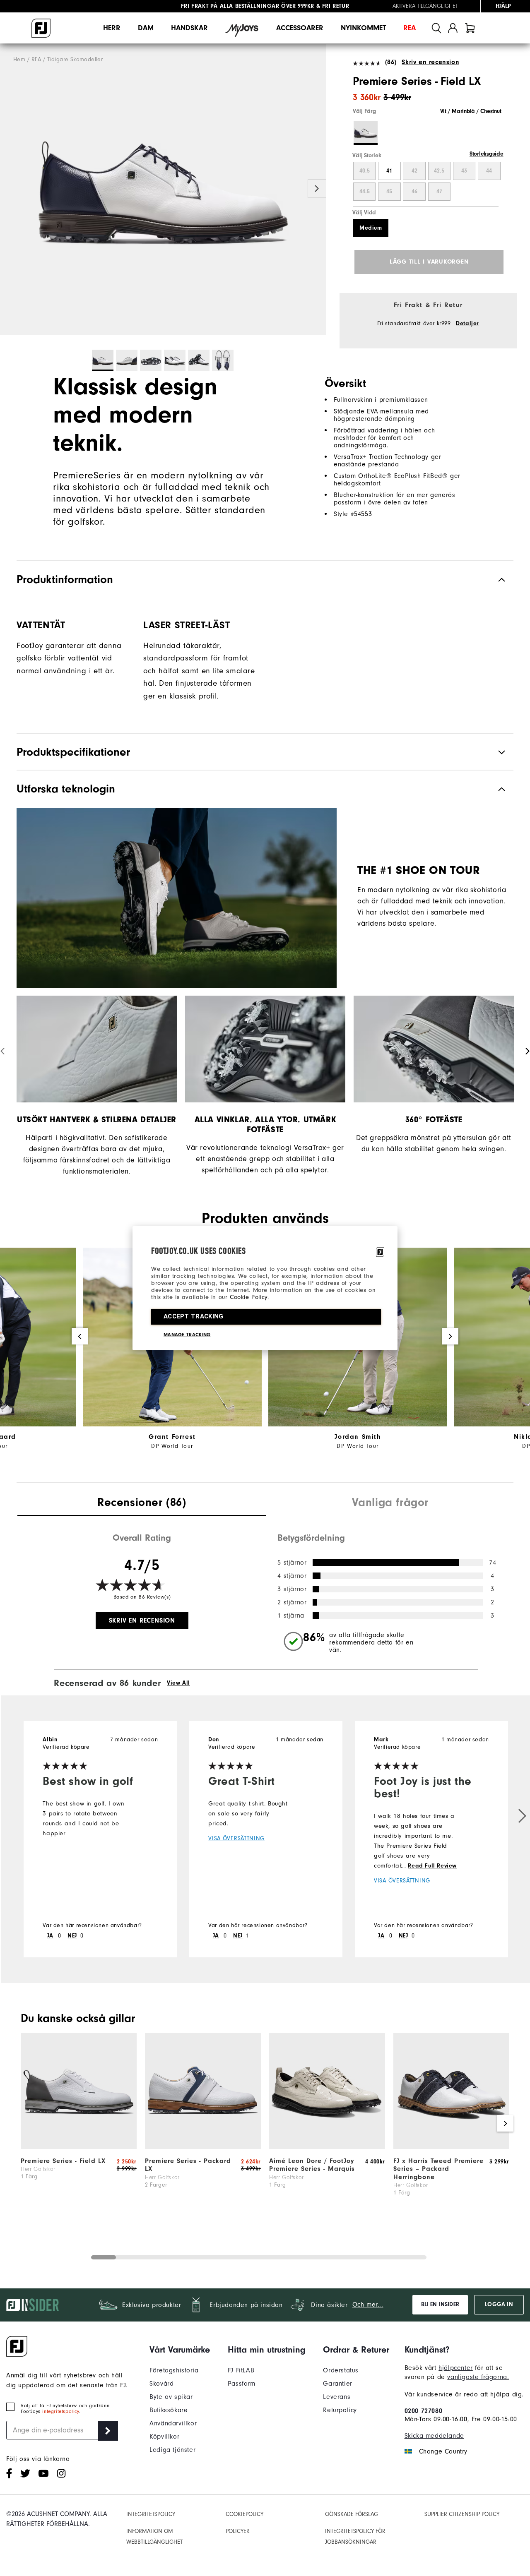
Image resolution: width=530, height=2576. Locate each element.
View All (178, 1683)
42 (414, 171)
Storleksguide (487, 154)
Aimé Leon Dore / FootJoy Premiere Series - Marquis (312, 2165)
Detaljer (467, 324)
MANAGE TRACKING (187, 1335)
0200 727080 (424, 2411)
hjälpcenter (456, 2368)
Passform (242, 2384)
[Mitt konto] (453, 28)
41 (389, 171)
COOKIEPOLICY (245, 2514)
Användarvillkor (173, 2423)
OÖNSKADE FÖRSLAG (352, 2514)
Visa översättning (236, 1838)
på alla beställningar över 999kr (248, 6)
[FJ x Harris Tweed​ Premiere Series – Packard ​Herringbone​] (451, 2147)
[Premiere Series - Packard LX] (203, 2147)
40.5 (365, 171)
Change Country (443, 2451)
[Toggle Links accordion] (180, 2350)
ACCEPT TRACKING (194, 1316)
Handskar (189, 28)
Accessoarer (300, 28)
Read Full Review (432, 1866)
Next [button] (317, 189)
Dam (146, 28)
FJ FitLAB (241, 2370)
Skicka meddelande (434, 2436)
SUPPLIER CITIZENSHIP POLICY (462, 2514)
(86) (391, 62)
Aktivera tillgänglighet (425, 6)
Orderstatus (341, 2370)
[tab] (470, 28)
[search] (436, 28)
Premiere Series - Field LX (63, 2161)
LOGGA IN (499, 2305)
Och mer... (368, 2305)
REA (410, 28)
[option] (163, 190)
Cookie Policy (249, 1297)
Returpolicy (340, 2410)
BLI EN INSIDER (440, 2305)
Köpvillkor (164, 2437)
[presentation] (142, 1503)
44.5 (365, 192)
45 (389, 192)
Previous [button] (9, 189)
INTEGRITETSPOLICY (151, 2514)
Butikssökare (169, 2410)
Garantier (337, 2384)
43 (464, 171)
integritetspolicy (60, 2411)
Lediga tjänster (172, 2450)
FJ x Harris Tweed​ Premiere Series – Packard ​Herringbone (438, 2169)
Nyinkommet (363, 28)
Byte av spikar (171, 2397)
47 (439, 192)
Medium (371, 228)
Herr (112, 28)
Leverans (337, 2397)
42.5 (439, 171)
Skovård (161, 2384)
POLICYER (238, 2531)
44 (489, 171)
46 (414, 192)
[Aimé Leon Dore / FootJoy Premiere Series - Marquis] (327, 2147)
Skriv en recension (430, 62)
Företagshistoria (174, 2370)
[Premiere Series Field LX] (163, 190)
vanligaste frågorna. (478, 2377)
